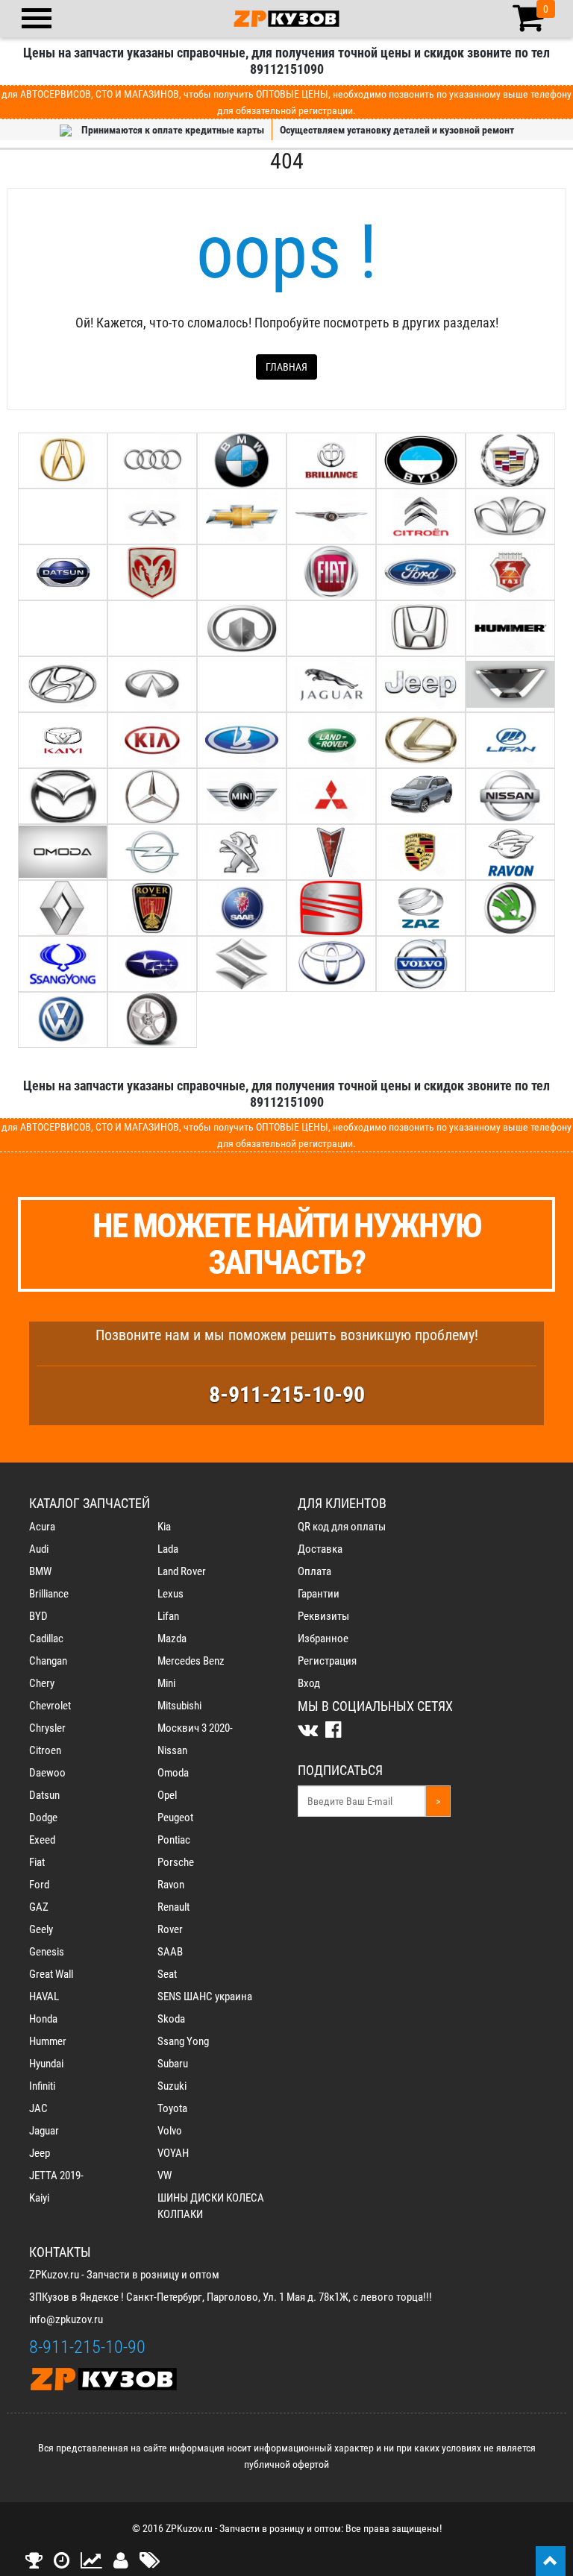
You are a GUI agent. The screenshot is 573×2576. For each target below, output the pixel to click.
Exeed (42, 1840)
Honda (43, 2019)
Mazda (172, 1639)
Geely (41, 1929)
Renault (173, 1907)
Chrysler (47, 1728)
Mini (166, 1683)
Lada (168, 1549)
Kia (164, 1527)
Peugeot (175, 1818)
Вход (309, 1683)
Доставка (320, 1549)
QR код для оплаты (342, 1527)
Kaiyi (39, 2198)
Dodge (43, 1818)
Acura (42, 1527)
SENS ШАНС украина (205, 1997)
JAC (38, 2108)
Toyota (172, 2108)
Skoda (171, 2019)
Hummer (48, 2041)
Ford (39, 1885)
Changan (48, 1661)
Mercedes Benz (191, 1661)
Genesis (47, 1952)
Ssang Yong (183, 2041)
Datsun (44, 1795)
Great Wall (51, 1974)
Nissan (172, 1750)
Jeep (40, 2153)
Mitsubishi (179, 1706)
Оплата (314, 1571)
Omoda (173, 1773)
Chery (42, 1683)
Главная (286, 367)
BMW (40, 1571)
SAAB (170, 1952)
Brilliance (49, 1594)
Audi (39, 1549)
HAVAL (44, 1997)
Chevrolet (50, 1706)
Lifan (168, 1616)
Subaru (173, 2064)
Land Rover (182, 1571)
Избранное (323, 1639)
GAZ (39, 1907)
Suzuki (172, 2086)
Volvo (170, 2131)
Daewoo (47, 1773)
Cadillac (46, 1639)
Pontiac (174, 1840)
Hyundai (46, 2064)
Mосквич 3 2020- (195, 1728)
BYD (38, 1616)
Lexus (170, 1594)
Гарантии (319, 1594)
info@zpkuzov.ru (66, 2319)
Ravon (171, 1885)
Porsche (176, 1862)
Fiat (37, 1862)
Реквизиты (323, 1616)
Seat (167, 1974)
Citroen (45, 1750)
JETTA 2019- (56, 2176)
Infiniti (42, 2086)
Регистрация (327, 1661)
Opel (167, 1795)
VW (165, 2176)
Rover (170, 1929)
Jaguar (44, 2131)
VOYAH (173, 2153)
